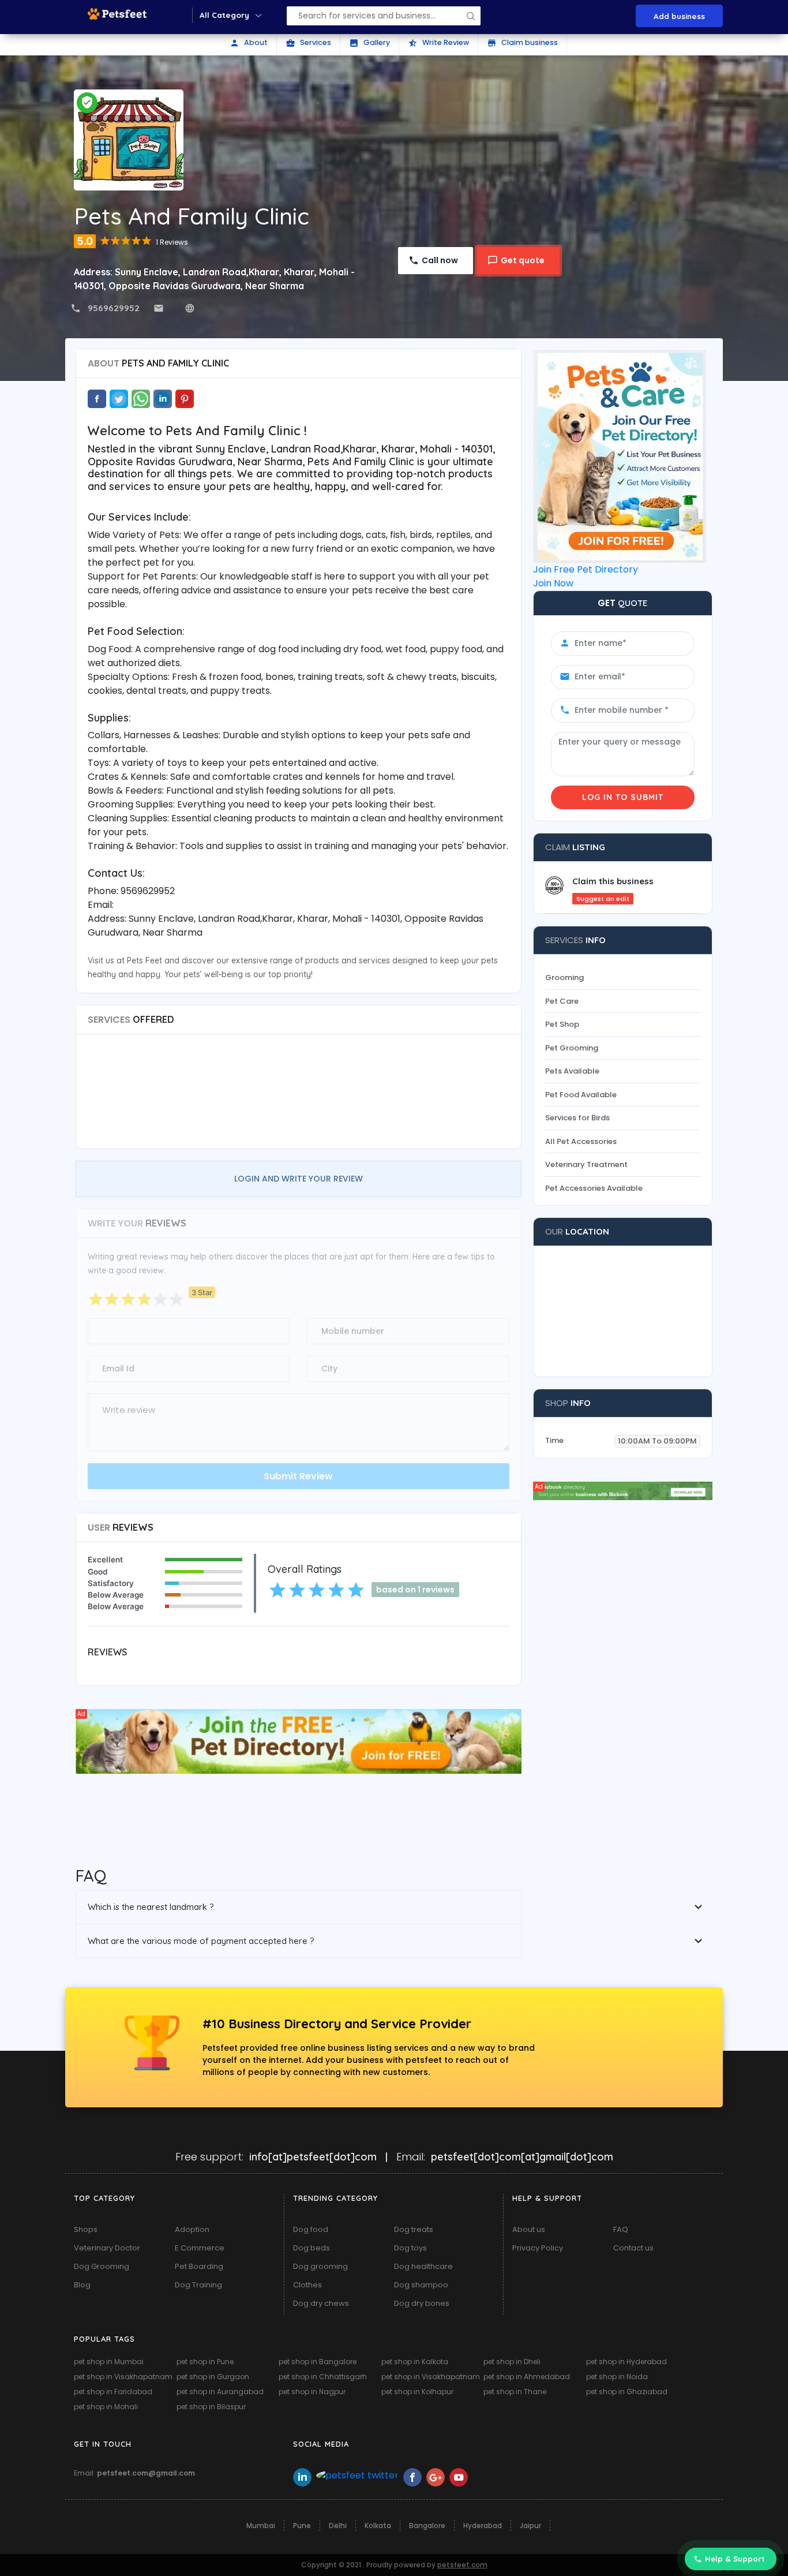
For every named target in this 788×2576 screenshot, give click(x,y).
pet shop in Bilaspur (211, 2407)
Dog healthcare (423, 2266)
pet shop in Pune (205, 2362)
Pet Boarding (199, 2266)
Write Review (438, 43)
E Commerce (200, 2248)
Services (308, 43)
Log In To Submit (623, 797)
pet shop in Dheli (512, 2362)
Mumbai (261, 2525)
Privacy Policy (538, 2248)
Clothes (307, 2285)
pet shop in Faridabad (113, 2392)
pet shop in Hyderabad (626, 2362)
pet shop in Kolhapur (417, 2392)
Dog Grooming (102, 2266)
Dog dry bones (422, 2303)
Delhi (338, 2525)
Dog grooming (320, 2266)
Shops (86, 2229)
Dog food (311, 2229)
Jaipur (530, 2525)
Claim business (522, 43)
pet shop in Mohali (106, 2407)
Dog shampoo (421, 2285)
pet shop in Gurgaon (213, 2377)
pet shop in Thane (515, 2392)
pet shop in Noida (617, 2377)
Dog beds (312, 2248)
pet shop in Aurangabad (220, 2392)
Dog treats (414, 2229)
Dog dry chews (321, 2303)
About (249, 43)
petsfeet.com (462, 2565)
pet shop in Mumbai (109, 2362)
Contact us (633, 2248)
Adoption (192, 2229)
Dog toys (410, 2248)
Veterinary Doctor (107, 2248)
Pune (302, 2525)
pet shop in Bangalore (318, 2362)
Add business (679, 16)
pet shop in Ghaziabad (627, 2392)
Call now (440, 260)
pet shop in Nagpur (312, 2392)
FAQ (621, 2229)
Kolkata (378, 2525)
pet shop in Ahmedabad (527, 2377)
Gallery (369, 43)
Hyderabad (483, 2525)
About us (529, 2229)
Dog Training (198, 2285)
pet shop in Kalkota (415, 2362)
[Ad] (299, 1741)
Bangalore (427, 2525)
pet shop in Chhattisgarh (323, 2377)
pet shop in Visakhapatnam (123, 2377)
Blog (82, 2285)
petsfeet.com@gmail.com (146, 2473)
